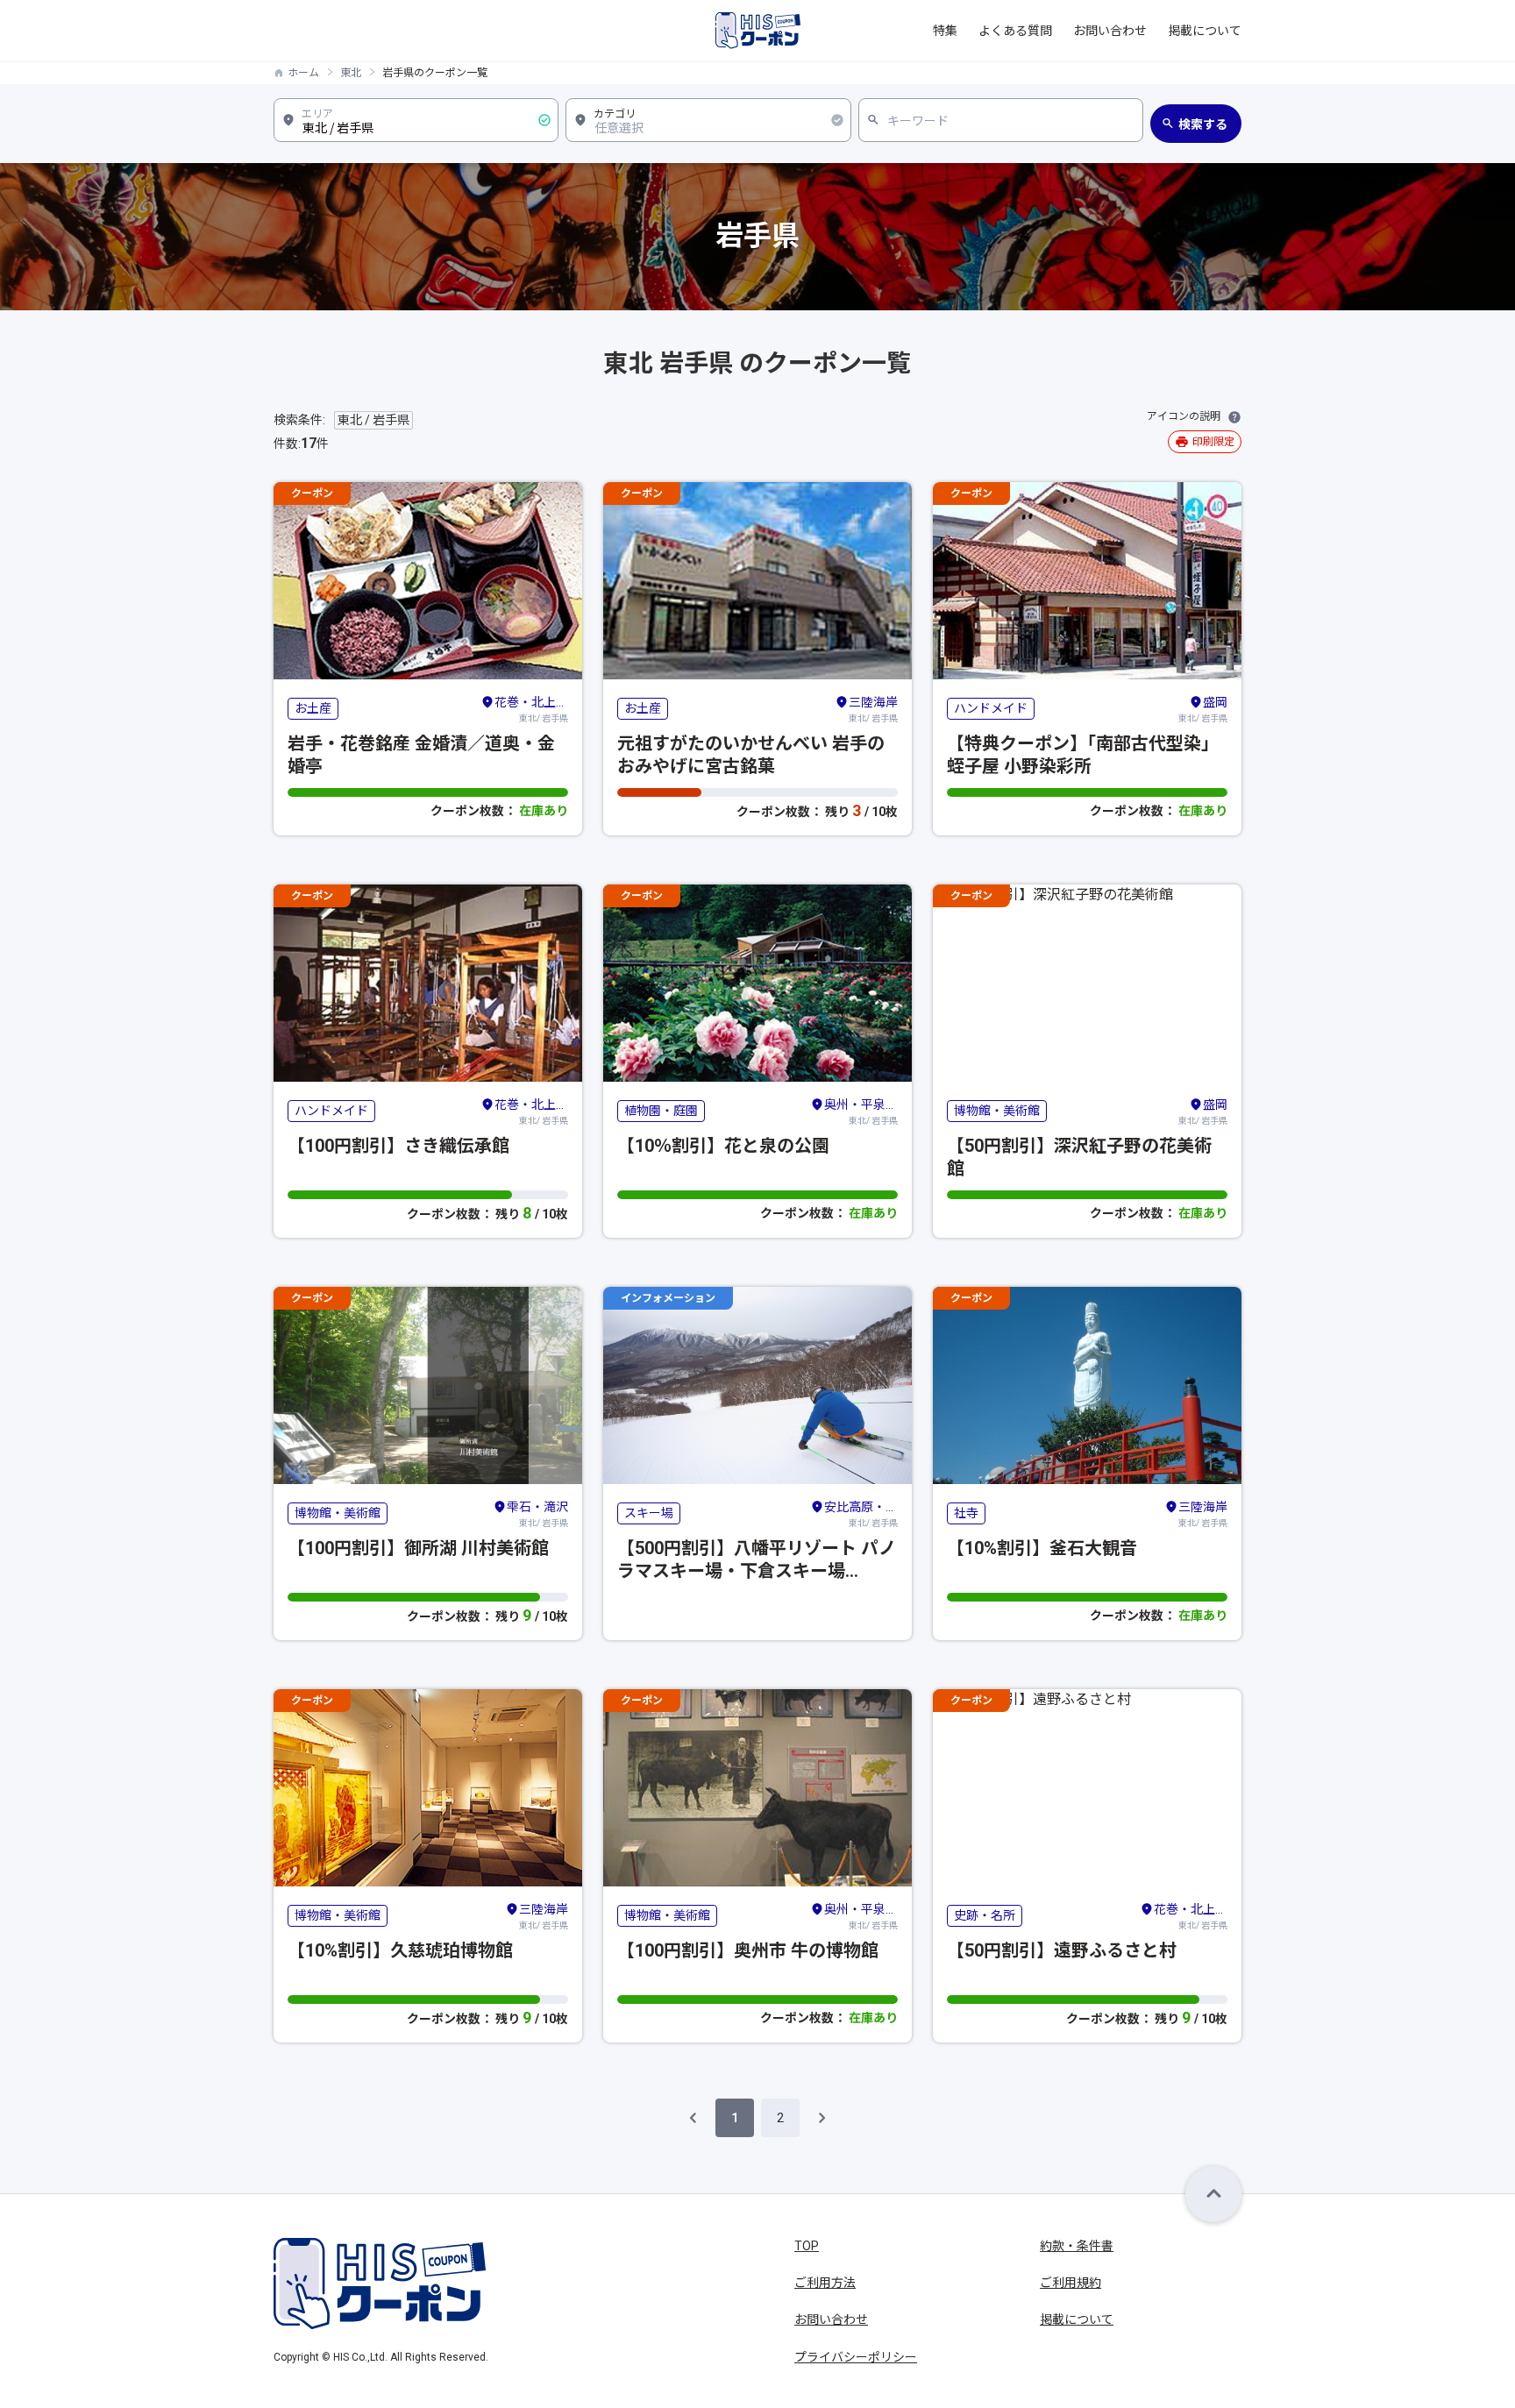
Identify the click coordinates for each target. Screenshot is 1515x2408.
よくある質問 (1015, 31)
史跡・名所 (985, 1915)
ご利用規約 (1070, 2283)
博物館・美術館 (997, 1111)
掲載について (1205, 31)
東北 (351, 73)
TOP (807, 2246)
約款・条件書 (1077, 2246)
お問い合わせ (1110, 31)
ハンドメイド (991, 708)
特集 (945, 31)
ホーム (303, 73)
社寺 (966, 1513)
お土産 (313, 708)
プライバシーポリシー (856, 2357)
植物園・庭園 (661, 1111)
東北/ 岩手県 (531, 709)
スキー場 (649, 1513)
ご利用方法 (825, 2283)
